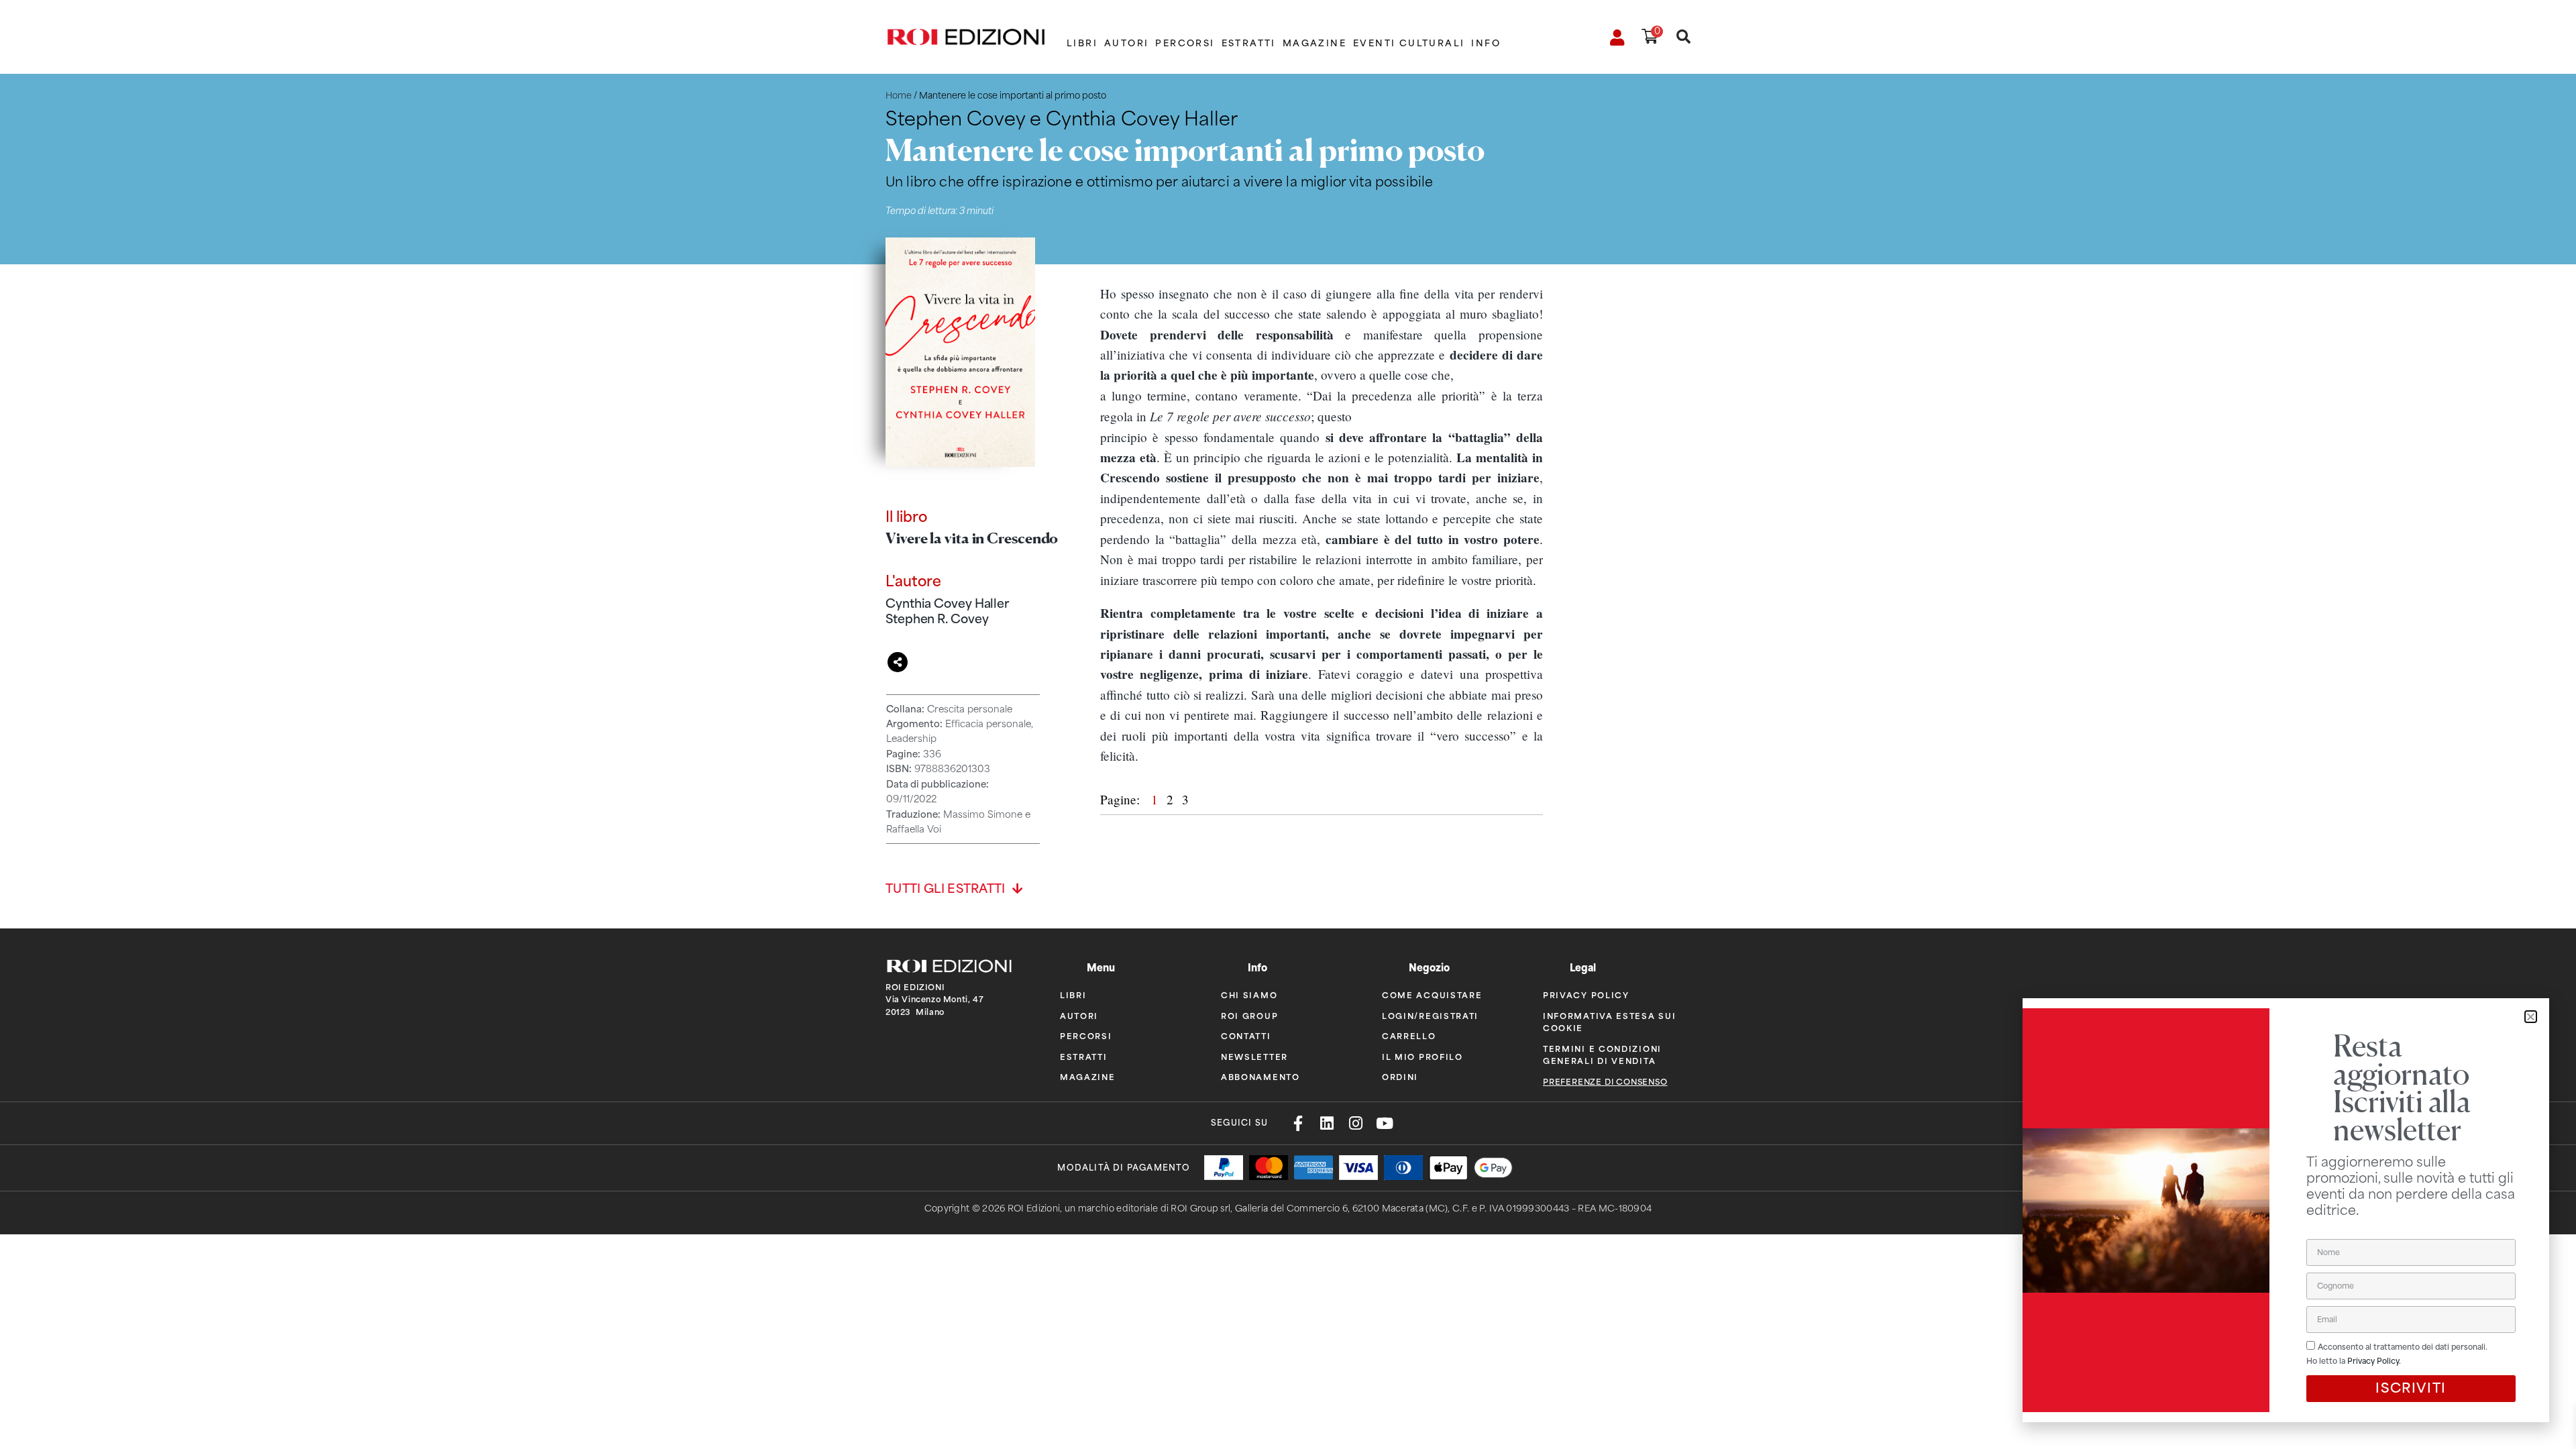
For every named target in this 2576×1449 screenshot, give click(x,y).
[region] (1322, 525)
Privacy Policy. (2374, 1361)
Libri (1082, 43)
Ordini (1400, 1076)
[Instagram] (1355, 1123)
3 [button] (1185, 799)
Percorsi (1185, 43)
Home (899, 96)
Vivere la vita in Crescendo (972, 538)
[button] (2531, 1017)
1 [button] (1156, 799)
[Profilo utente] (1618, 38)
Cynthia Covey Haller (947, 603)
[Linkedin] (1327, 1123)
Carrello (1409, 1035)
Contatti (1246, 1035)
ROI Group (1249, 1015)
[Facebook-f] (1298, 1123)
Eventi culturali (1409, 43)
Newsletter (1254, 1056)
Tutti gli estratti (946, 889)
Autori (1126, 43)
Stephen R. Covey (937, 619)
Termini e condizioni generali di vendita (1602, 1054)
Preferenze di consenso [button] (1605, 1082)
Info (1486, 43)
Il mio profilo (1423, 1056)
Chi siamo (1249, 995)
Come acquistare (1432, 995)
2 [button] (1172, 799)
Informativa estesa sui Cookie (1609, 1021)
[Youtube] (1384, 1123)
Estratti (1249, 43)
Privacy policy (1586, 995)
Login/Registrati (1430, 1015)
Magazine (1314, 43)
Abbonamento (1260, 1076)
